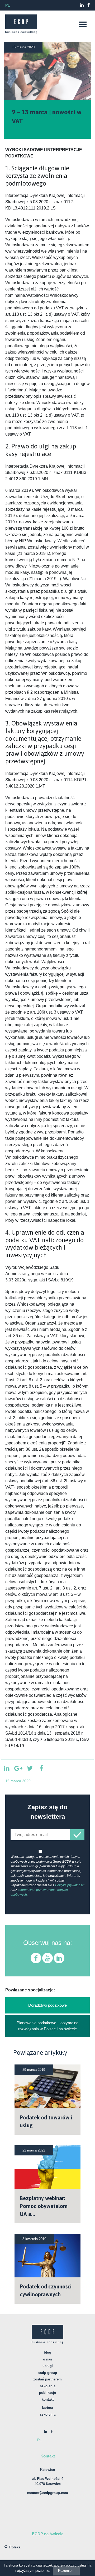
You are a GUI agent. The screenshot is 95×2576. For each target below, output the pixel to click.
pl (8, 5)
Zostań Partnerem (47, 2379)
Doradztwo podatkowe (47, 2005)
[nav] (83, 24)
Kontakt (48, 2399)
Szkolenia (48, 2386)
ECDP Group (48, 2373)
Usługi (48, 2366)
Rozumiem (66, 2571)
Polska (15, 2547)
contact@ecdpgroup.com (47, 2493)
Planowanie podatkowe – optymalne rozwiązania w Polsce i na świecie (47, 2026)
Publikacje (47, 2393)
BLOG (47, 2352)
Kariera (47, 2408)
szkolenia (48, 2414)
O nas (47, 2359)
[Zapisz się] (77, 1835)
